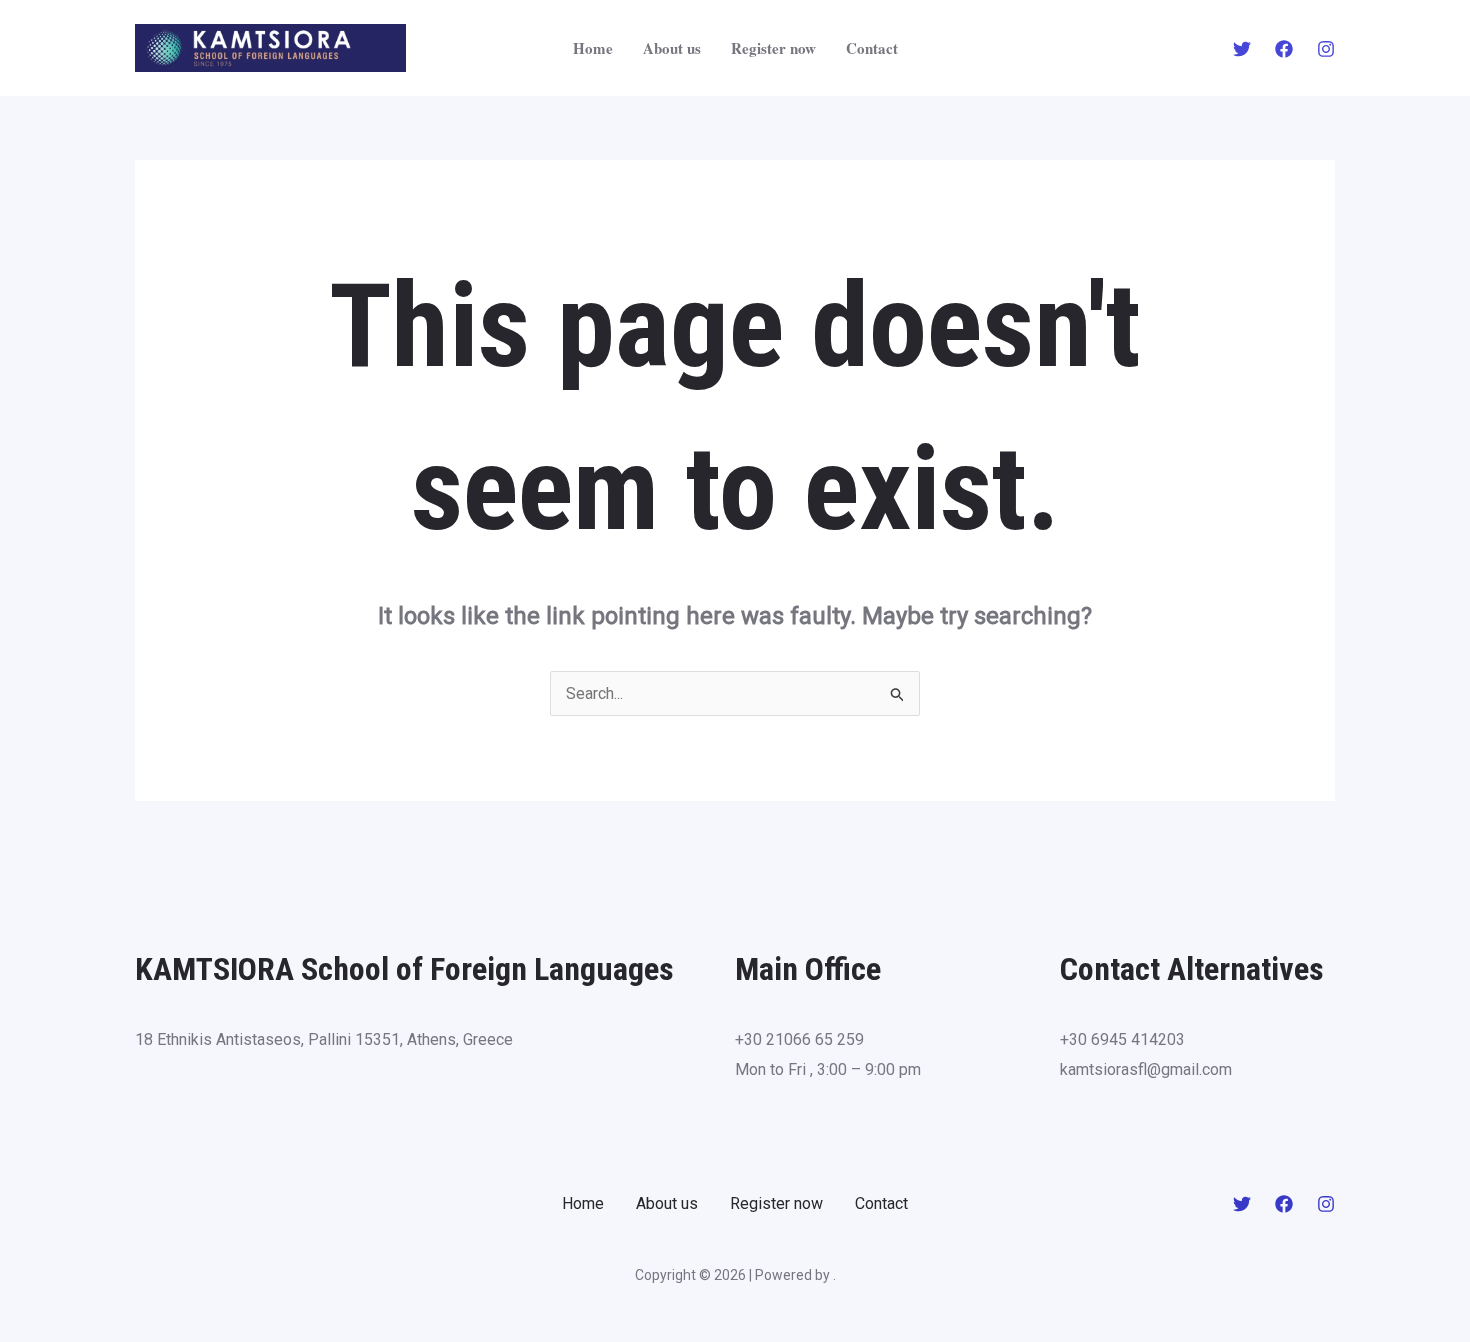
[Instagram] (1326, 49)
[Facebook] (1284, 49)
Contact (872, 48)
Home (593, 48)
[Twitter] (1242, 49)
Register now (773, 48)
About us (672, 48)
